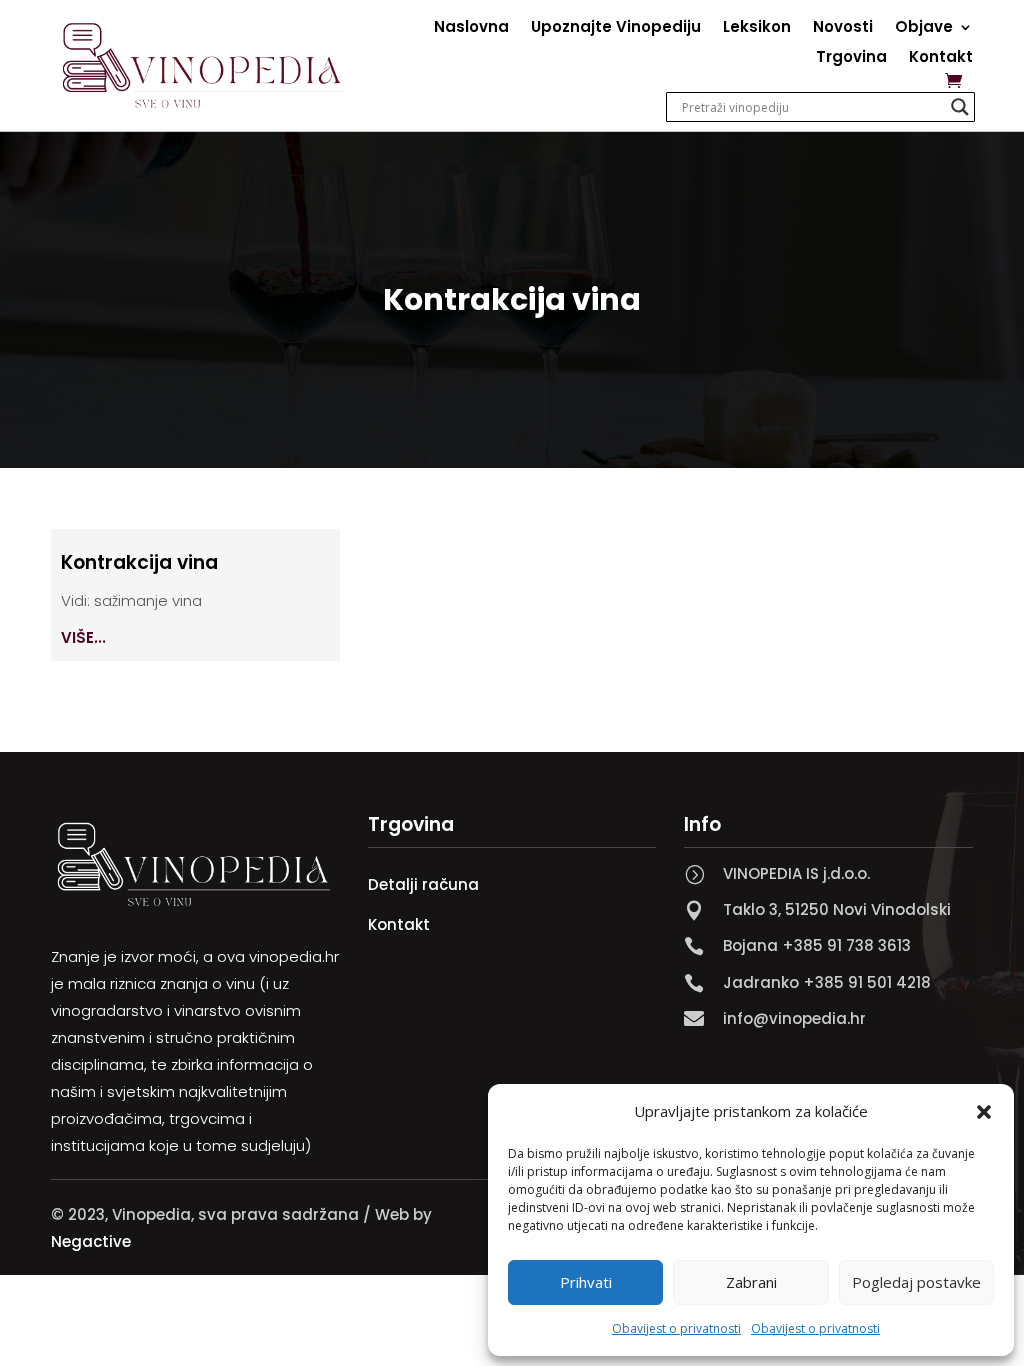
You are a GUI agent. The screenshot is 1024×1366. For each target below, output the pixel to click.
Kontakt (941, 58)
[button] (984, 1112)
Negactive (91, 1241)
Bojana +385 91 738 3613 (817, 945)
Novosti (843, 28)
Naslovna (471, 28)
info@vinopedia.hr (794, 1018)
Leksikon (757, 28)
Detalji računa (423, 884)
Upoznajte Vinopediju (616, 28)
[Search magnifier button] (960, 107)
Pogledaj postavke (916, 1282)
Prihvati (586, 1282)
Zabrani (751, 1282)
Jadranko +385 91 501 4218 (827, 982)
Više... (83, 637)
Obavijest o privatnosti (676, 1328)
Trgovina (851, 58)
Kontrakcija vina (139, 562)
